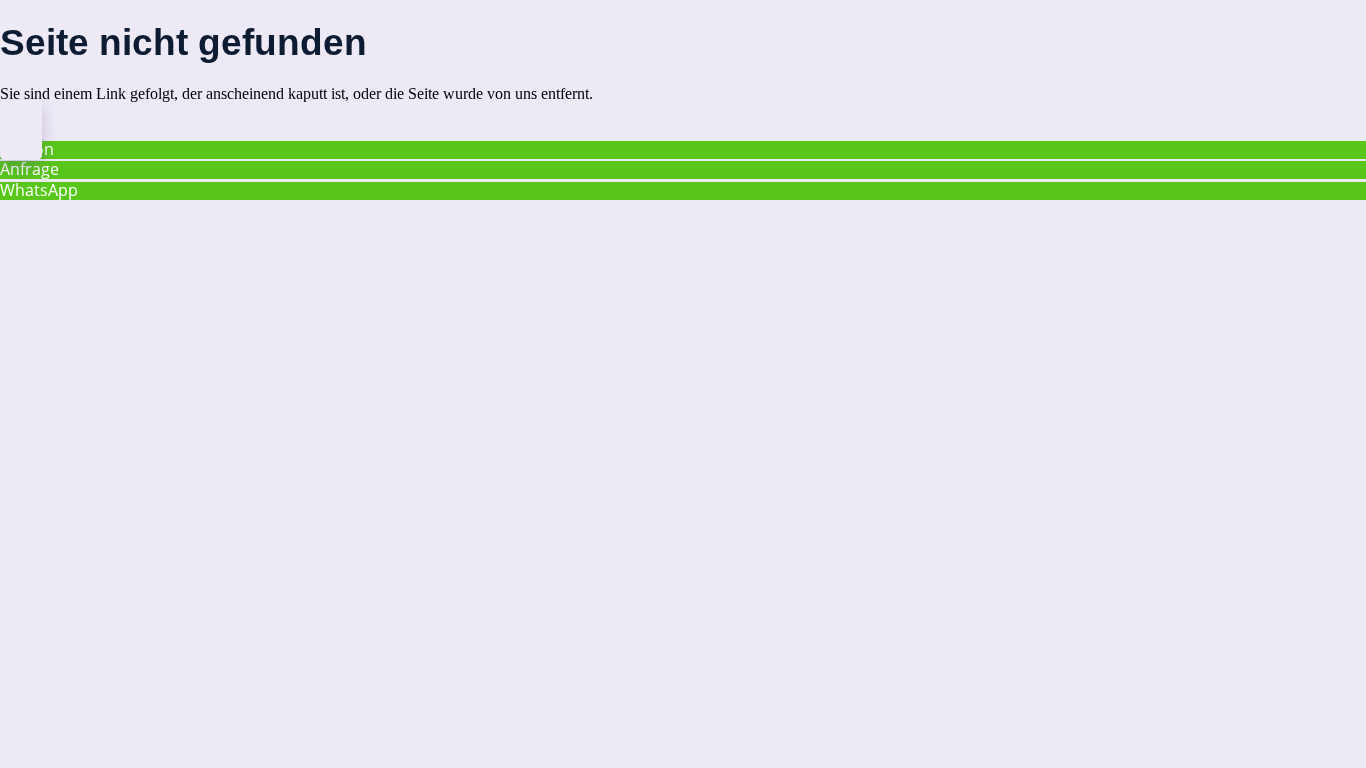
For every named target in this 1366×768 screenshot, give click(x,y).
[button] (21, 129)
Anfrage (29, 169)
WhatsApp (39, 190)
